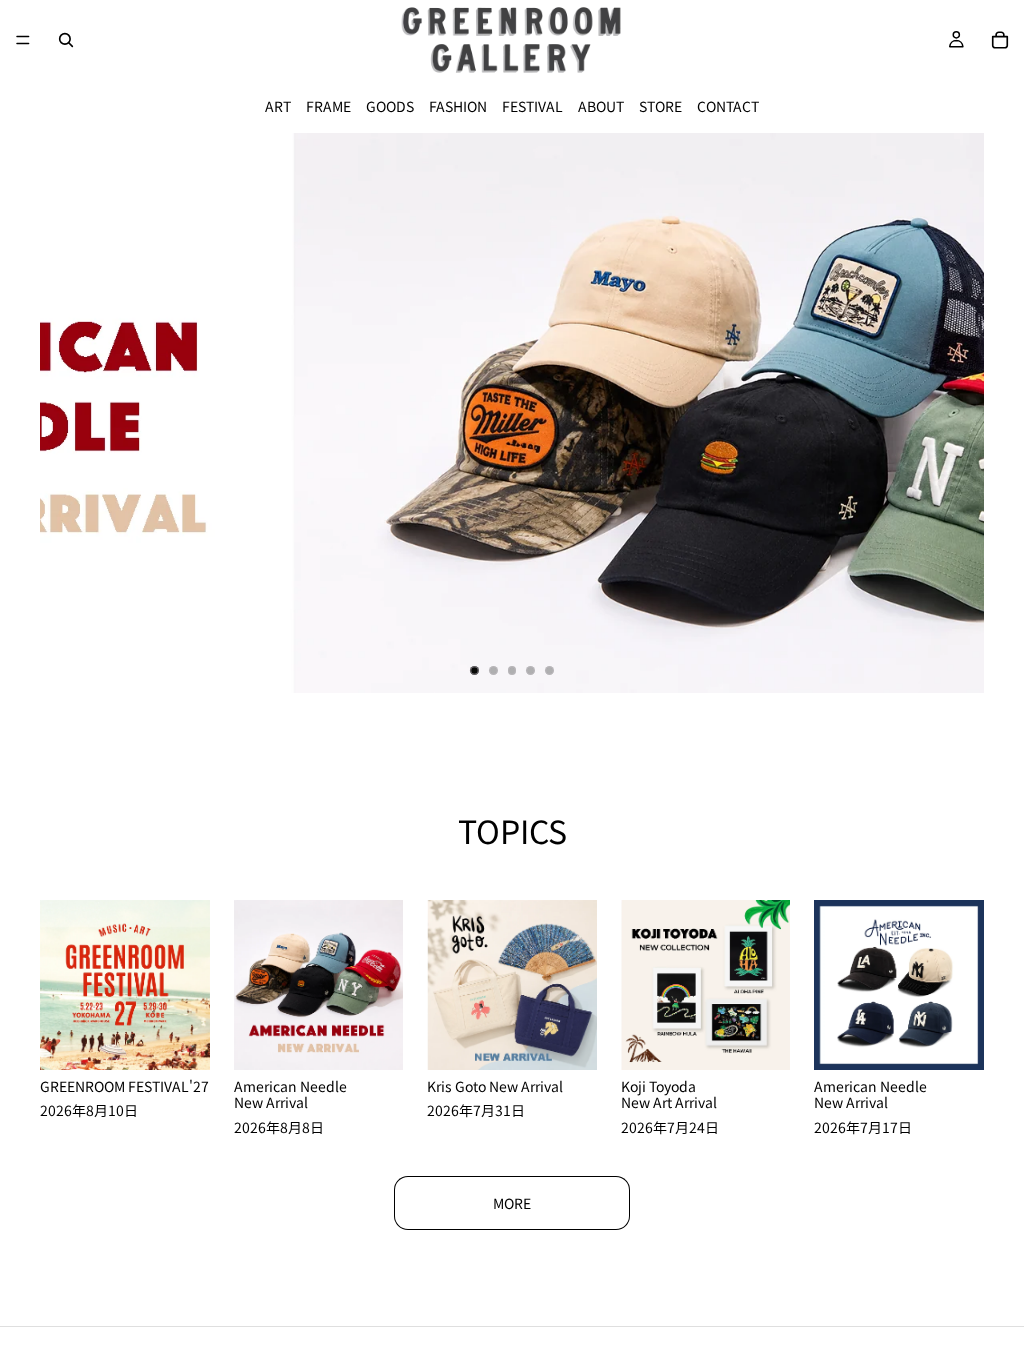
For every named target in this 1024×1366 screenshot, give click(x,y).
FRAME (328, 106)
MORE (512, 1203)
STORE (660, 106)
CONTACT (728, 106)
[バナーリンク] (512, 413)
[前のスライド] (72, 413)
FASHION (458, 106)
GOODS (390, 106)
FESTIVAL (532, 106)
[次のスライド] (952, 413)
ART (278, 106)
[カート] (1000, 40)
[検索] (66, 40)
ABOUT (601, 106)
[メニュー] (23, 40)
